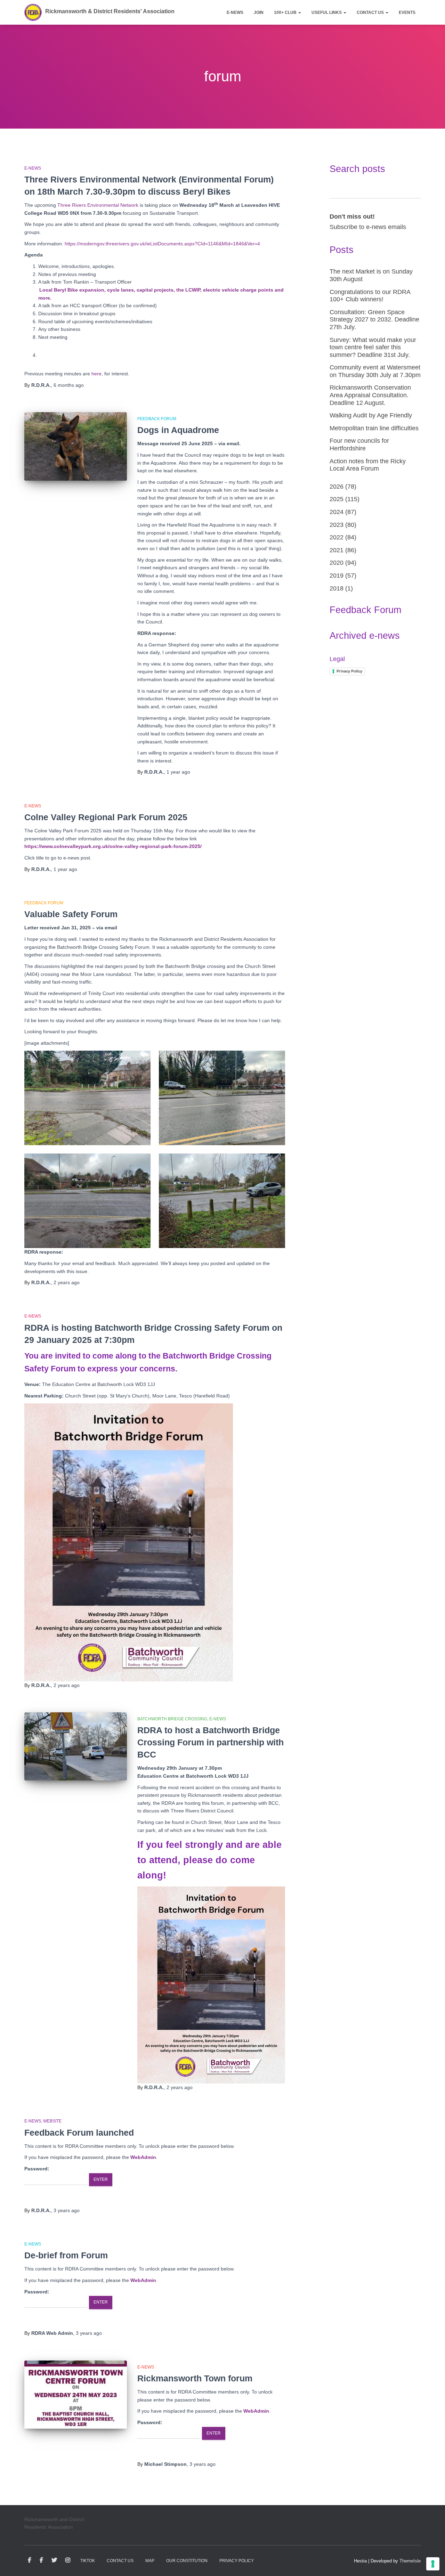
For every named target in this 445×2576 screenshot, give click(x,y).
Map (150, 2561)
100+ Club (286, 13)
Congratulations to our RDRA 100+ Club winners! (370, 296)
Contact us (371, 13)
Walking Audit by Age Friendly (371, 415)
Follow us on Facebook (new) (30, 2560)
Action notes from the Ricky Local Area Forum (368, 465)
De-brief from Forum (66, 2255)
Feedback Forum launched (79, 2133)
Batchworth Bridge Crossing (172, 1719)
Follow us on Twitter (54, 2560)
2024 (337, 512)
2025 (337, 499)
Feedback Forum (157, 419)
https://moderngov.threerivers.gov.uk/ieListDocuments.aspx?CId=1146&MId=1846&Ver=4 (162, 244)
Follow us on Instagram (68, 2560)
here (96, 374)
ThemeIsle (410, 2561)
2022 (337, 537)
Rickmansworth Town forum (195, 2378)
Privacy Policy (349, 671)
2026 (337, 487)
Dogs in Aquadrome (178, 430)
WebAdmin (143, 2157)
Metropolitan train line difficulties (374, 428)
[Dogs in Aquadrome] (76, 446)
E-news (235, 13)
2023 (337, 525)
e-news (33, 168)
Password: (37, 2169)
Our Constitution (187, 2561)
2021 (337, 550)
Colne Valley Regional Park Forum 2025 (106, 817)
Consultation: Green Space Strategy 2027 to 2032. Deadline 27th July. (374, 320)
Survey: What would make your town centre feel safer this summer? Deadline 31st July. (373, 347)
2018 (337, 588)
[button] (299, 13)
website (52, 2121)
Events (407, 13)
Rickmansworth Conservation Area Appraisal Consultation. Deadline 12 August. (370, 395)
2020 (337, 563)
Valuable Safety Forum (71, 914)
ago (69, 385)
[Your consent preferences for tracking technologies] (433, 2564)
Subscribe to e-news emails (368, 227)
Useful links (327, 13)
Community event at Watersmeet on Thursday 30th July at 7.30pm (375, 371)
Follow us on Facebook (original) (41, 2560)
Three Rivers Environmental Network (98, 205)
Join (259, 13)
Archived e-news (365, 636)
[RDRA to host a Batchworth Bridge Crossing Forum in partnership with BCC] (76, 1747)
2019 (337, 576)
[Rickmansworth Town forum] (76, 2395)
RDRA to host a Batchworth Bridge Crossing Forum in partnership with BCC (211, 1742)
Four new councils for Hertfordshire (359, 445)
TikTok (88, 2561)
